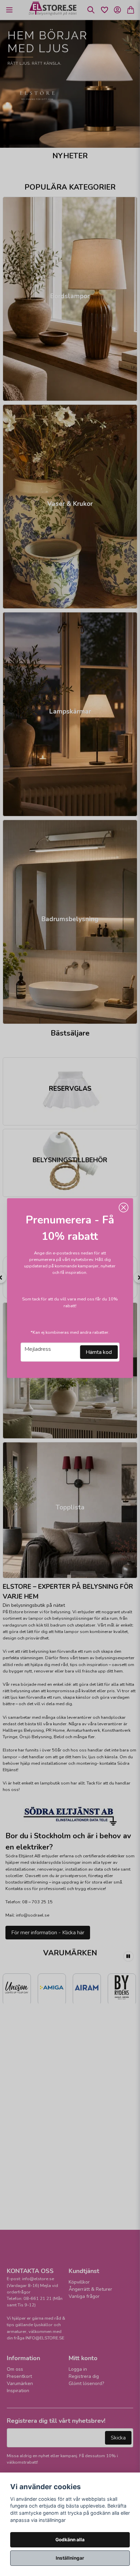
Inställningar (70, 2558)
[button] (123, 1207)
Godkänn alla (70, 2540)
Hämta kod (99, 1352)
